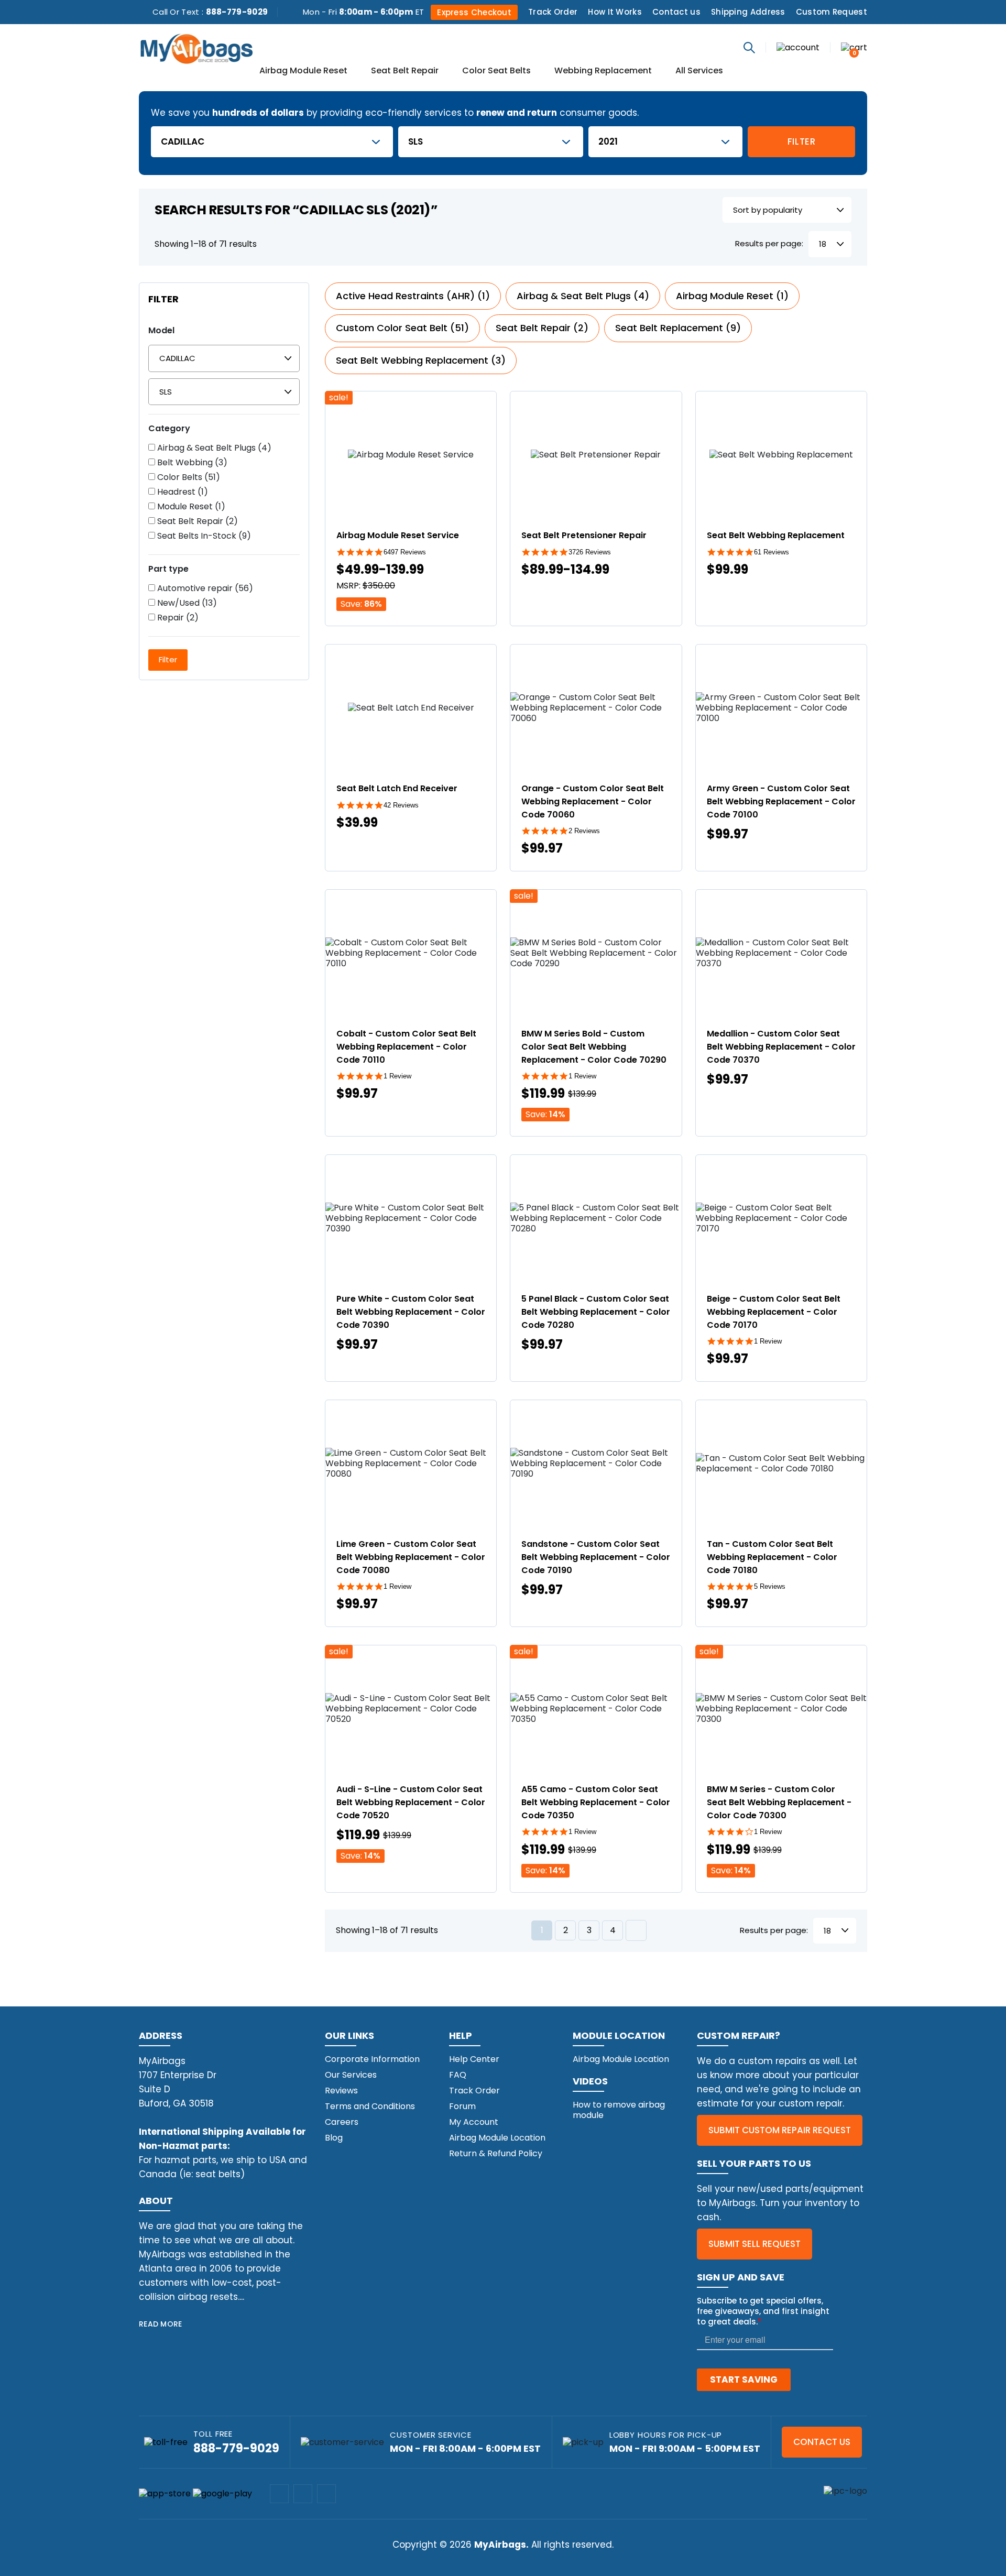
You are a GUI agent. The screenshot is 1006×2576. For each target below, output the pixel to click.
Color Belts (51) (188, 477)
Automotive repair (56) (204, 588)
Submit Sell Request (754, 2244)
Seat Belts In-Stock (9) (203, 536)
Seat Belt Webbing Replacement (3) (421, 360)
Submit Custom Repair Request (780, 2130)
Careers (342, 2122)
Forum (462, 2106)
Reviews (341, 2091)
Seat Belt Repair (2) (196, 521)
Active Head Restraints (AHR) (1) (413, 296)
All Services (699, 71)
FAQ (458, 2075)
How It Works (615, 12)
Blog (334, 2138)
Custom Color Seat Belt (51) (402, 328)
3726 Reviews (590, 552)
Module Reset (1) (190, 507)
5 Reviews (770, 1586)
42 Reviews (401, 805)
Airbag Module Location (497, 2138)
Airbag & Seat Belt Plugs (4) (213, 448)
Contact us (676, 12)
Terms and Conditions (370, 2106)
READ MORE (161, 2324)
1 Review (397, 1076)
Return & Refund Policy (496, 2153)
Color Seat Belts (496, 71)
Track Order (553, 12)
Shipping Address (748, 12)
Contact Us (822, 2442)
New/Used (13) (186, 603)
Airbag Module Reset (303, 71)
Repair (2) (177, 618)
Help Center (474, 2059)
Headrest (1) (182, 492)
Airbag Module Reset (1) (732, 296)
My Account (474, 2122)
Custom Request (832, 12)
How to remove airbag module (619, 2110)
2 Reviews (584, 831)
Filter (802, 141)
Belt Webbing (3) (191, 463)
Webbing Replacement (603, 71)
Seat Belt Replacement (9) (678, 328)
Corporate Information (372, 2059)
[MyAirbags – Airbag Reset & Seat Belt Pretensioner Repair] (196, 48)
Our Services (351, 2075)
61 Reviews (772, 552)
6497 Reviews (405, 552)
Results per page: (769, 244)
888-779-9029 (237, 12)
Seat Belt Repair (405, 71)
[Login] (798, 47)
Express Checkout (474, 12)
